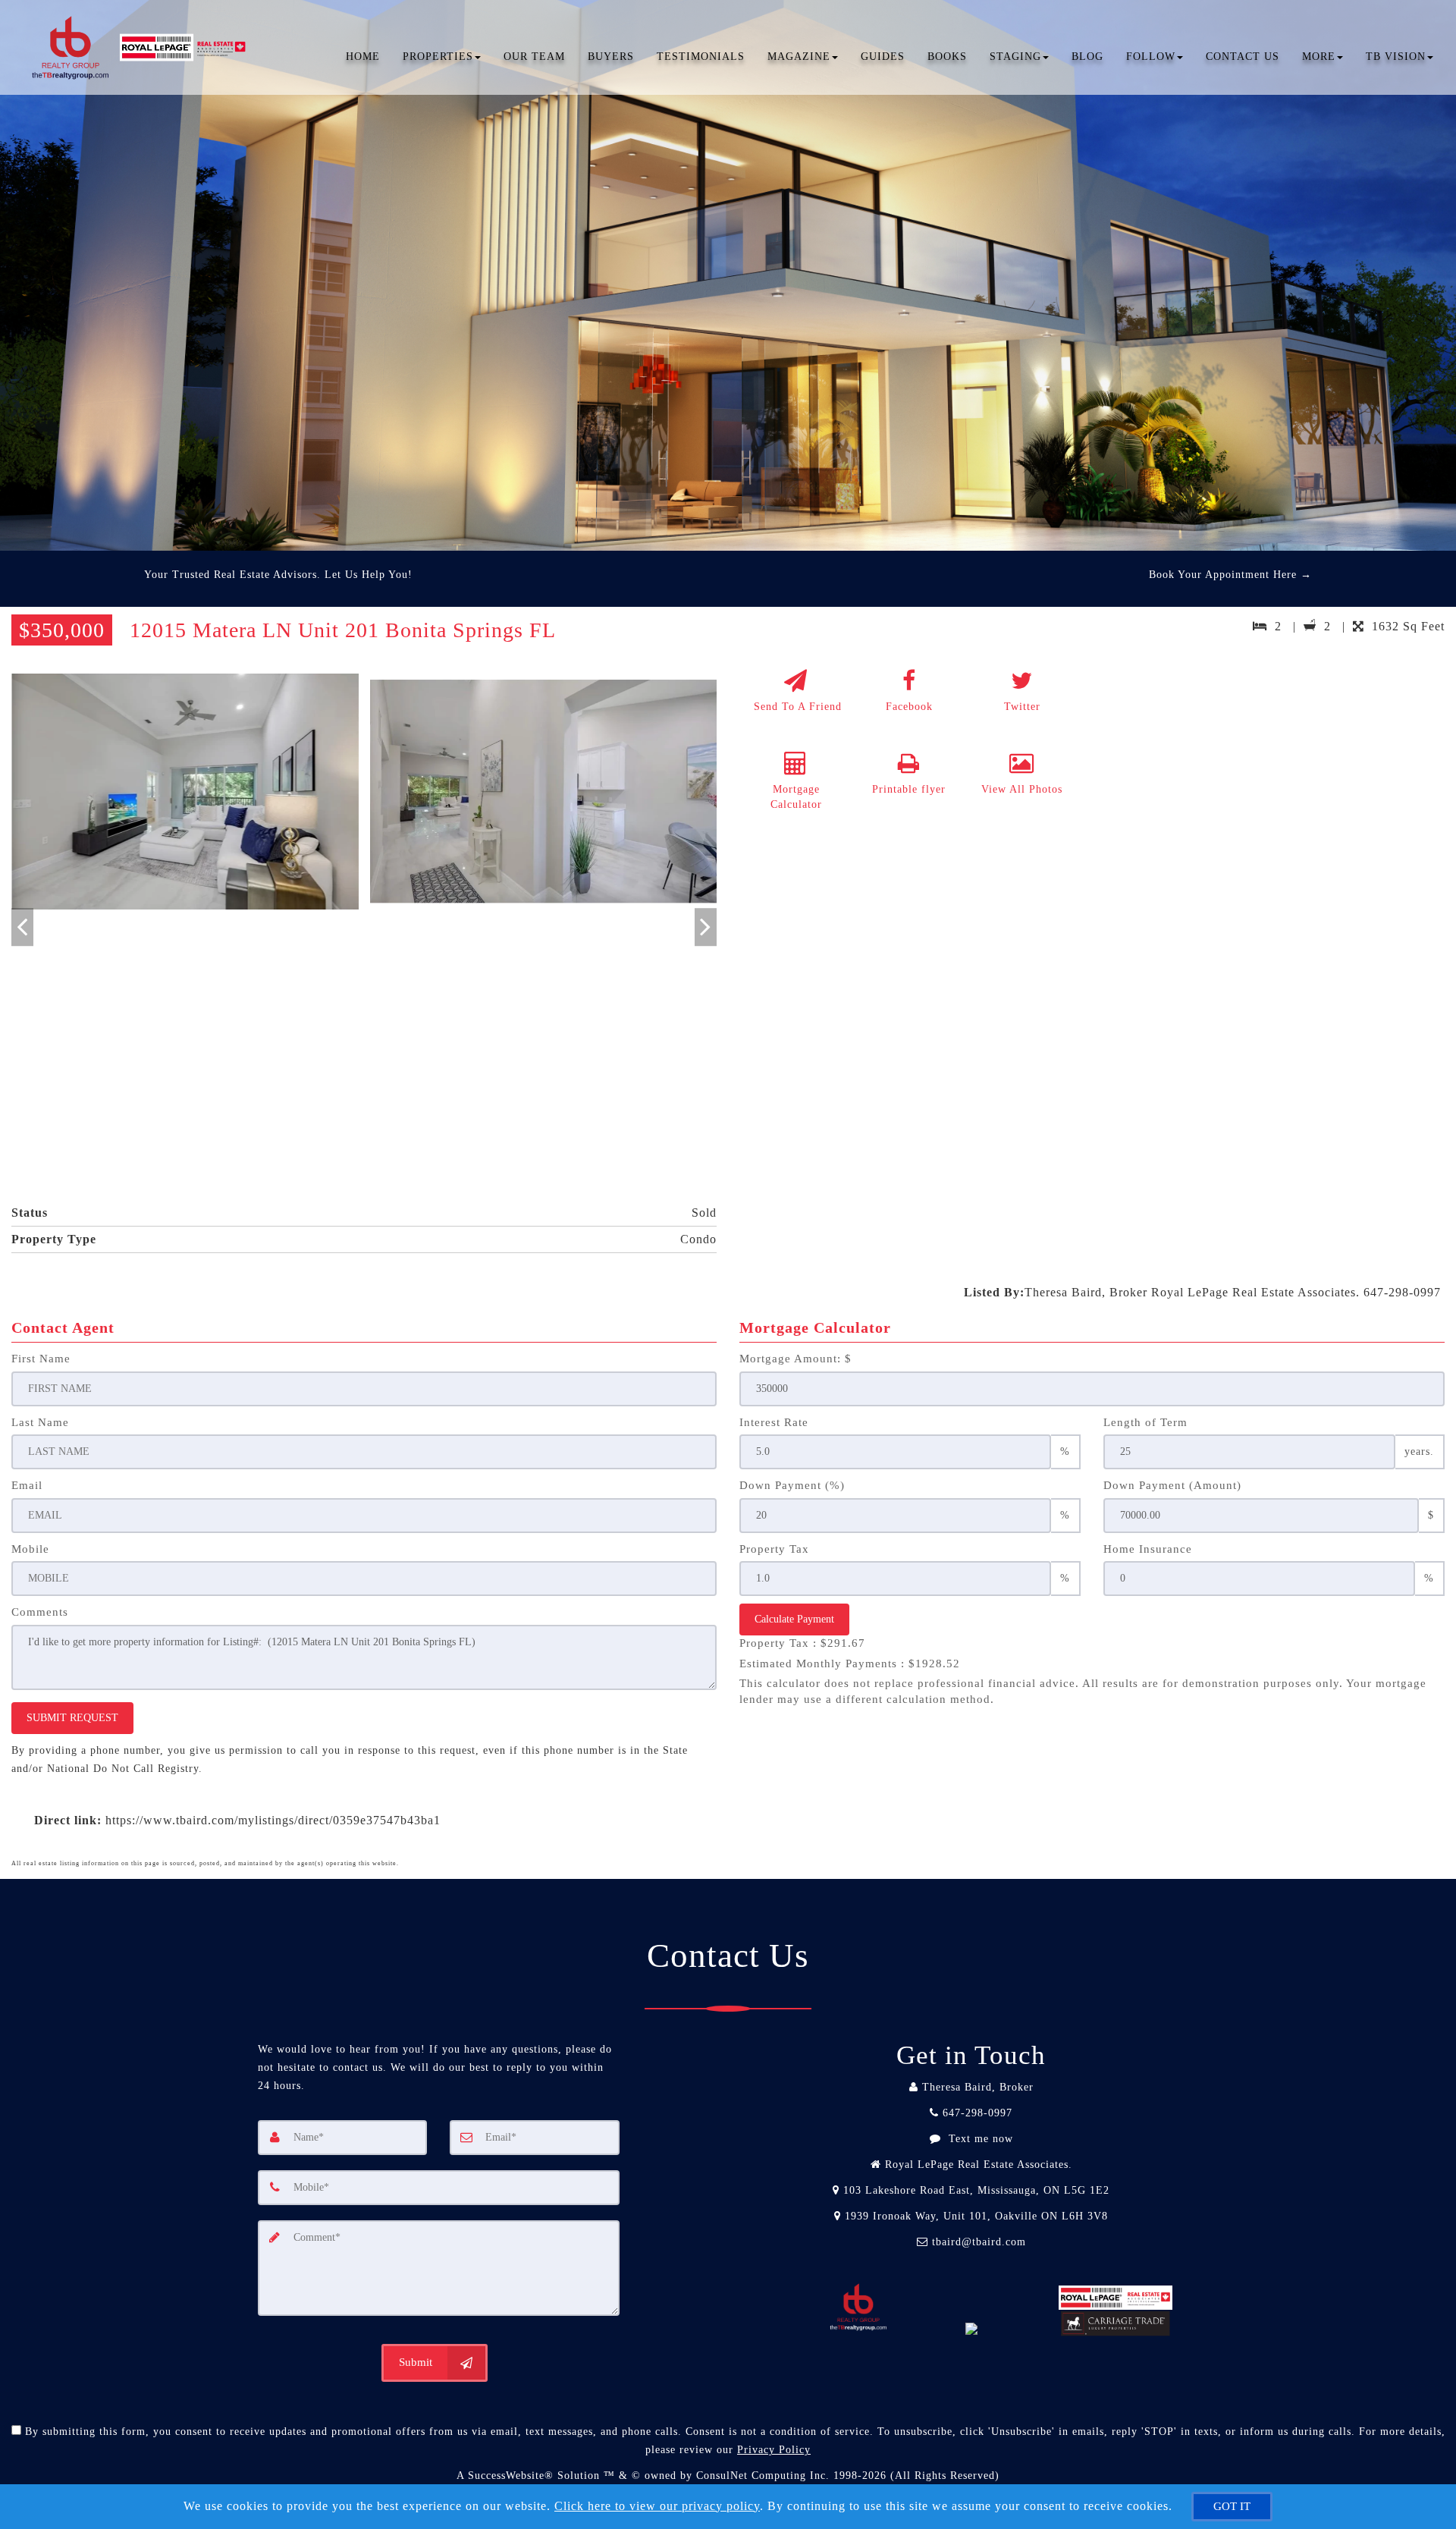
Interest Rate (774, 1422)
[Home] (143, 30)
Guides (883, 57)
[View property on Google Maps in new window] (1272, 775)
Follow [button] (1151, 57)
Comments (40, 1612)
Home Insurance (1148, 1549)
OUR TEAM (534, 57)
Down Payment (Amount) (1172, 1485)
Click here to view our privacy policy (657, 2506)
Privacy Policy (774, 2450)
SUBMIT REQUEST (72, 1718)
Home (363, 57)
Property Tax (774, 1549)
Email (27, 1485)
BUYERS (611, 57)
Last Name (40, 1422)
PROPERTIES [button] (438, 57)
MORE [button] (1319, 57)
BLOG (1087, 57)
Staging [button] (1015, 57)
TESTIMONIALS (701, 57)
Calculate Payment (794, 1619)
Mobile (30, 1549)
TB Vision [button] (1396, 57)
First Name (41, 1359)
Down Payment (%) (792, 1485)
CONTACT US (1243, 57)
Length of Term (1145, 1422)
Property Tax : (802, 1643)
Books (947, 57)
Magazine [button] (799, 57)
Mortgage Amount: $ (795, 1359)
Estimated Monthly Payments (850, 1663)
